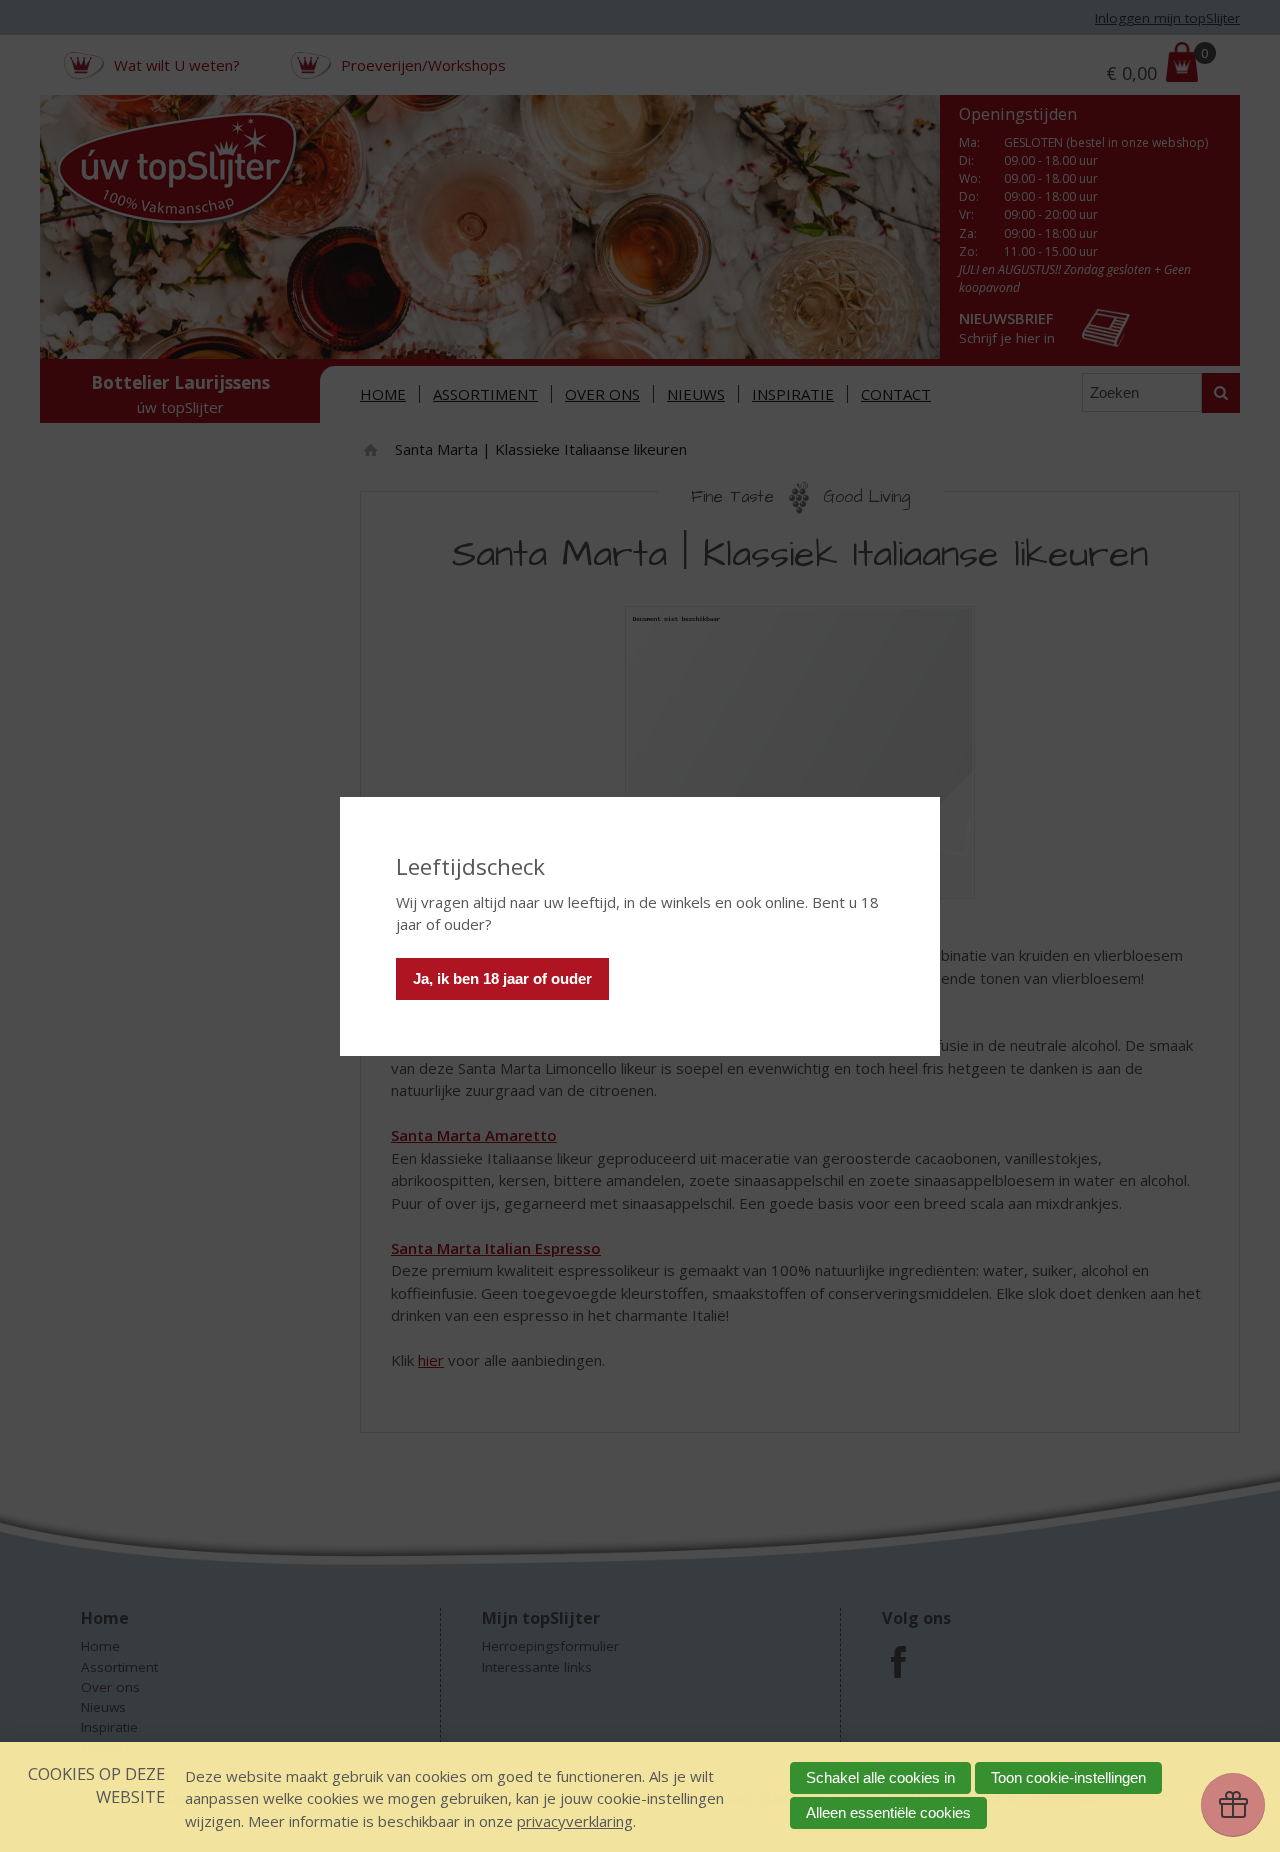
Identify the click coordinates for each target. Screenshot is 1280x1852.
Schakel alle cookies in (880, 1777)
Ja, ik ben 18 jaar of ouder (502, 978)
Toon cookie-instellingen (1068, 1777)
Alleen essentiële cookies (888, 1812)
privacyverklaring (575, 1821)
